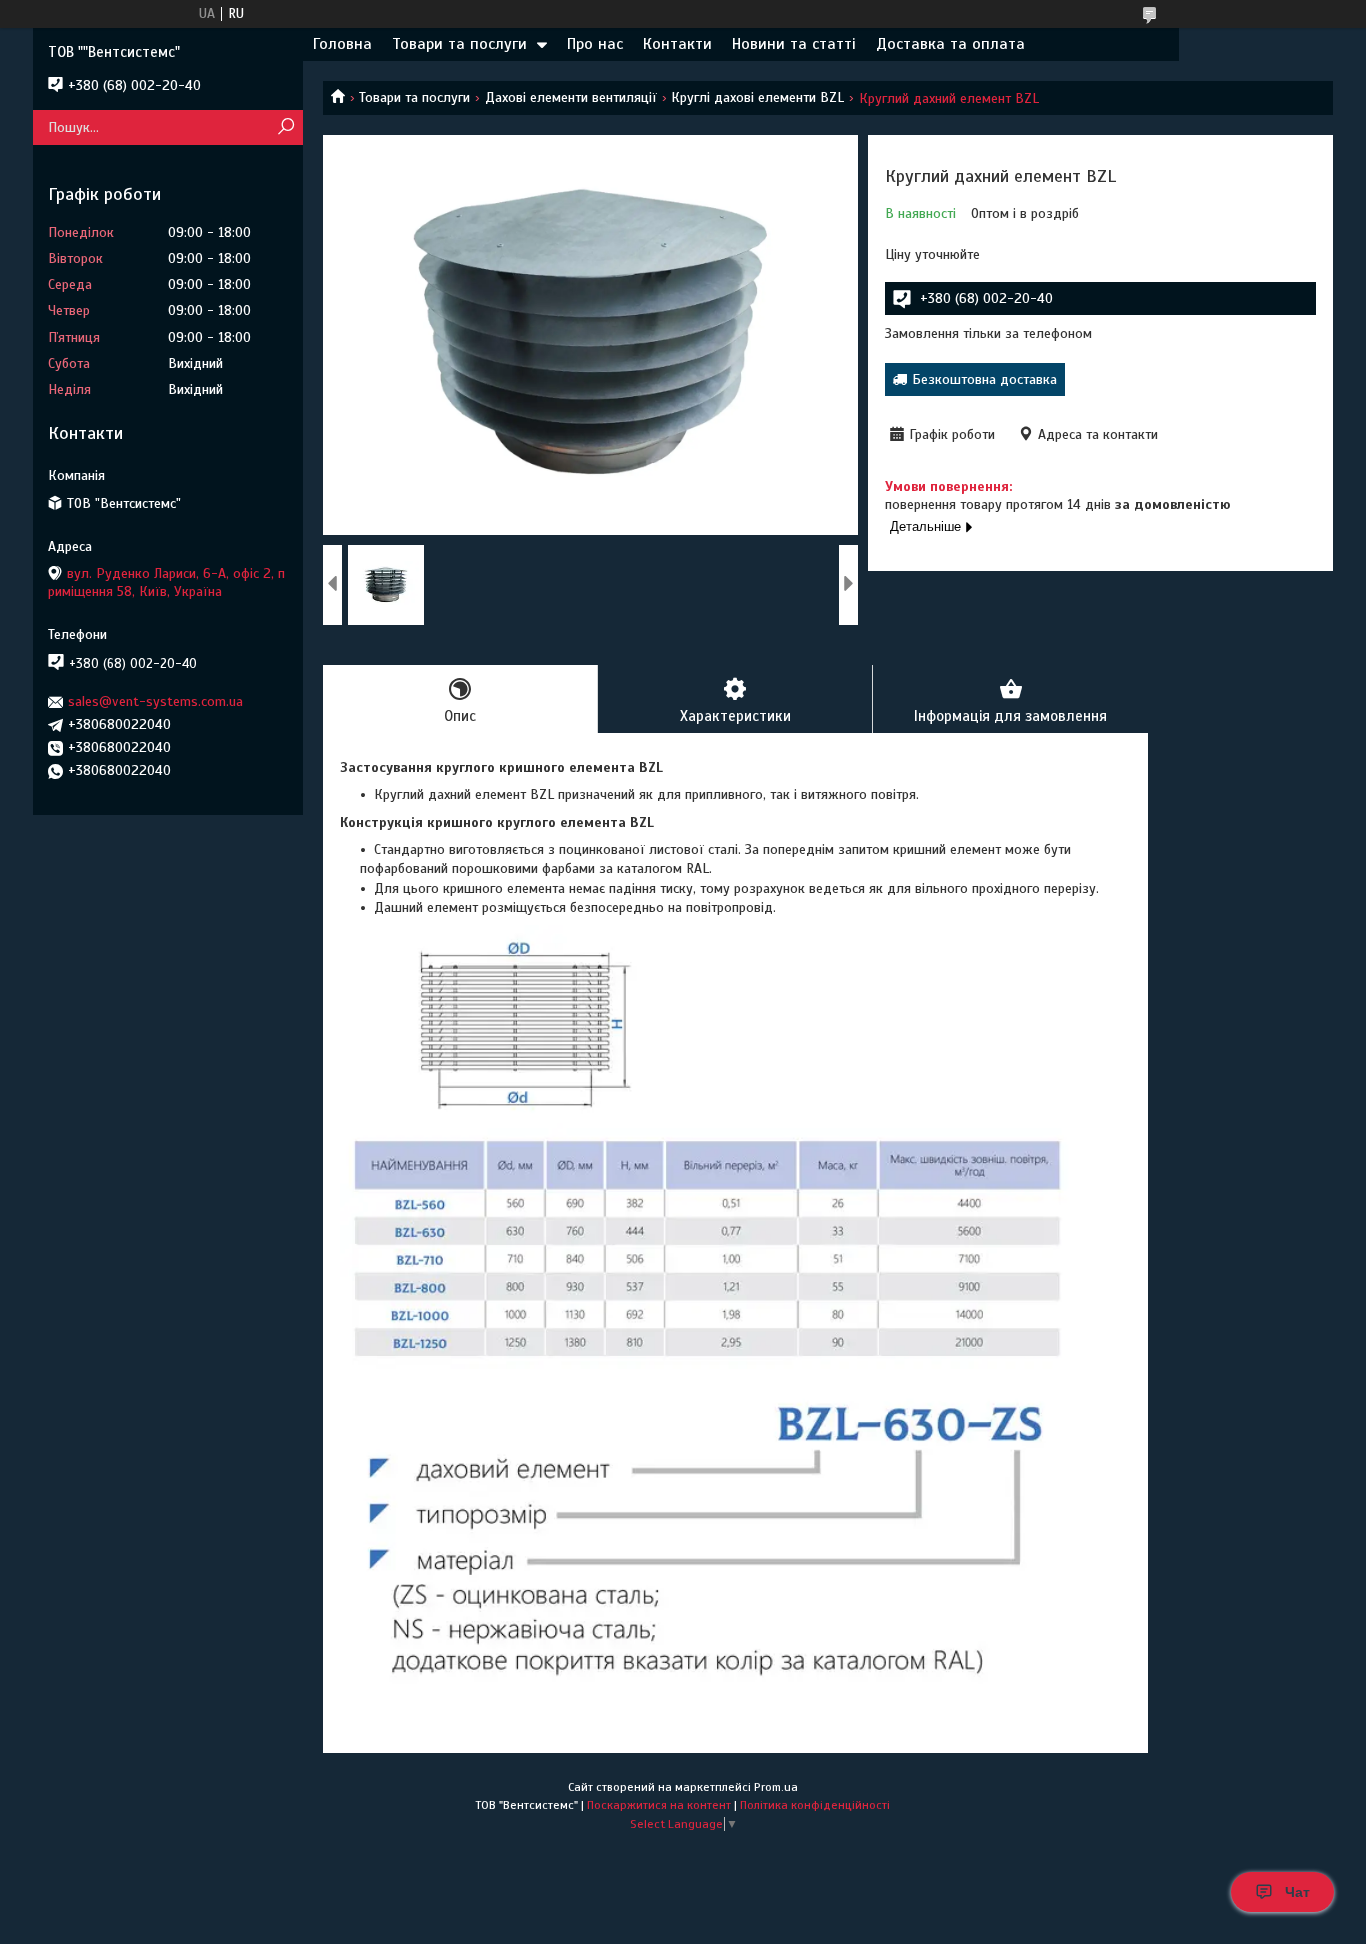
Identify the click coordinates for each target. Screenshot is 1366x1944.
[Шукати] (285, 127)
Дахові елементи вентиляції (571, 97)
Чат (1297, 1892)
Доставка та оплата (950, 44)
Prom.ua (776, 1787)
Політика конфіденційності (815, 1805)
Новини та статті (794, 44)
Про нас (595, 44)
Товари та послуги (459, 44)
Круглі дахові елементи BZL (757, 97)
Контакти (677, 44)
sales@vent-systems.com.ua (155, 701)
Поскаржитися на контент (659, 1805)
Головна (342, 44)
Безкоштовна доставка (984, 379)
